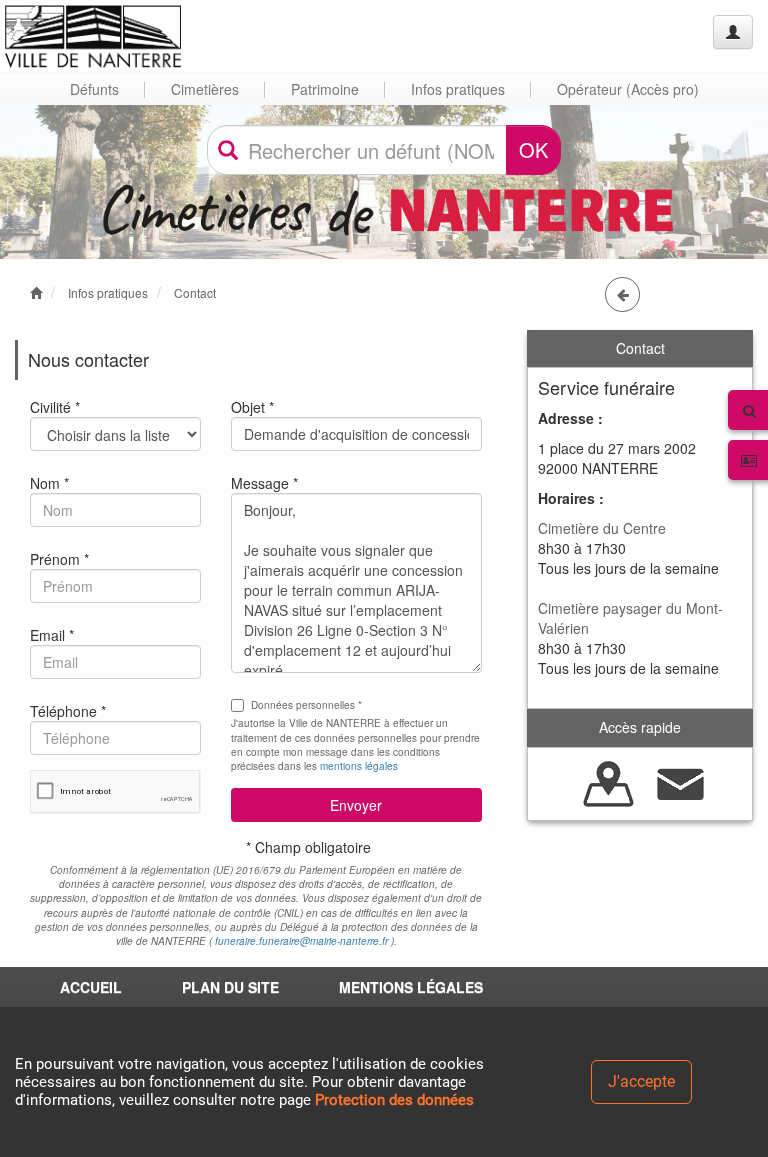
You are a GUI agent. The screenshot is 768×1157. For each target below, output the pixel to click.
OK (533, 149)
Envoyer (356, 805)
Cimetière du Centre (602, 528)
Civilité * (55, 407)
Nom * (49, 483)
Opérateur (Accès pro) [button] (628, 89)
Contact (195, 292)
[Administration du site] (733, 32)
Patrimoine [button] (325, 89)
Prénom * (59, 559)
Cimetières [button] (205, 89)
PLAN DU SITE (230, 987)
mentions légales (359, 766)
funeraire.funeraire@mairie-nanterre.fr (301, 941)
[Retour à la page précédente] (622, 294)
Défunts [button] (94, 89)
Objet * (252, 407)
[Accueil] (93, 36)
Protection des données (394, 1100)
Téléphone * (68, 711)
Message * (264, 483)
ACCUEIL (91, 987)
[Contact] (681, 781)
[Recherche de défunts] (609, 781)
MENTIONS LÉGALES (411, 987)
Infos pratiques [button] (458, 89)
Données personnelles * (306, 705)
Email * (52, 635)
